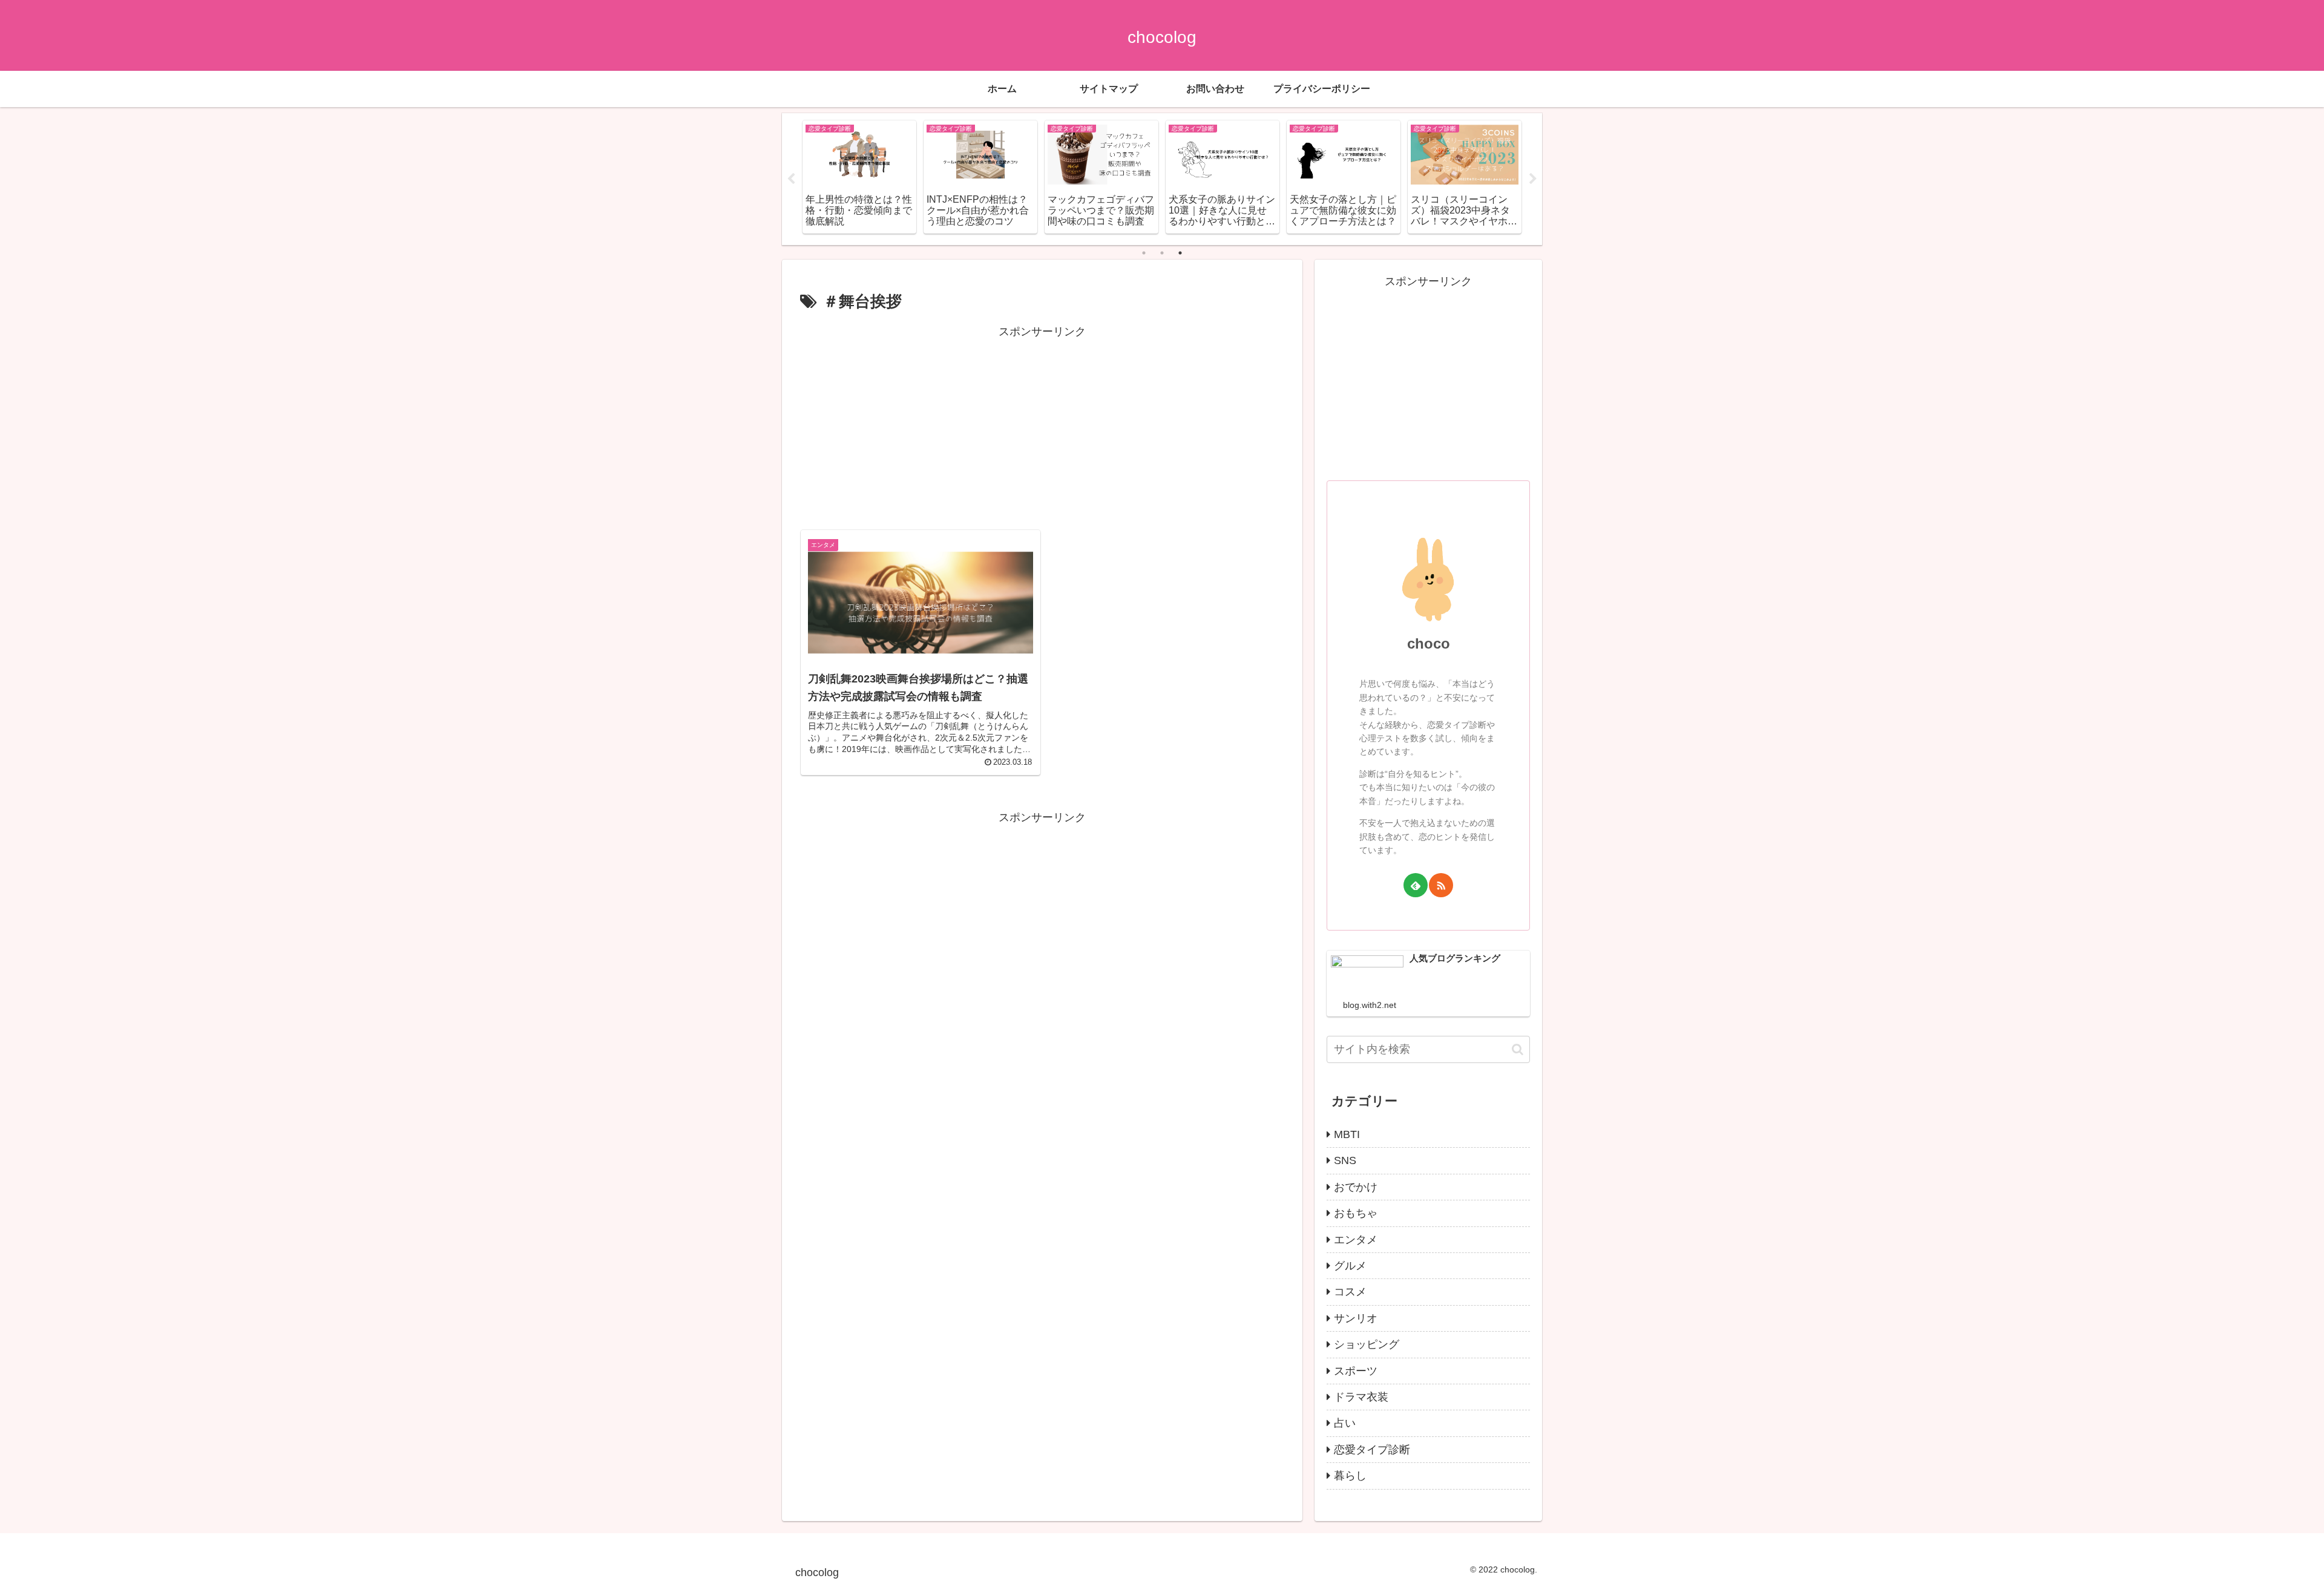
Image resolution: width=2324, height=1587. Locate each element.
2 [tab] (1162, 253)
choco (1429, 643)
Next (1533, 179)
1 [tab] (1144, 253)
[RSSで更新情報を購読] (1441, 885)
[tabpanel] (859, 177)
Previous (791, 179)
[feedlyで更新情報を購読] (1416, 885)
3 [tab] (1180, 253)
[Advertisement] (1042, 426)
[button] (1518, 1049)
